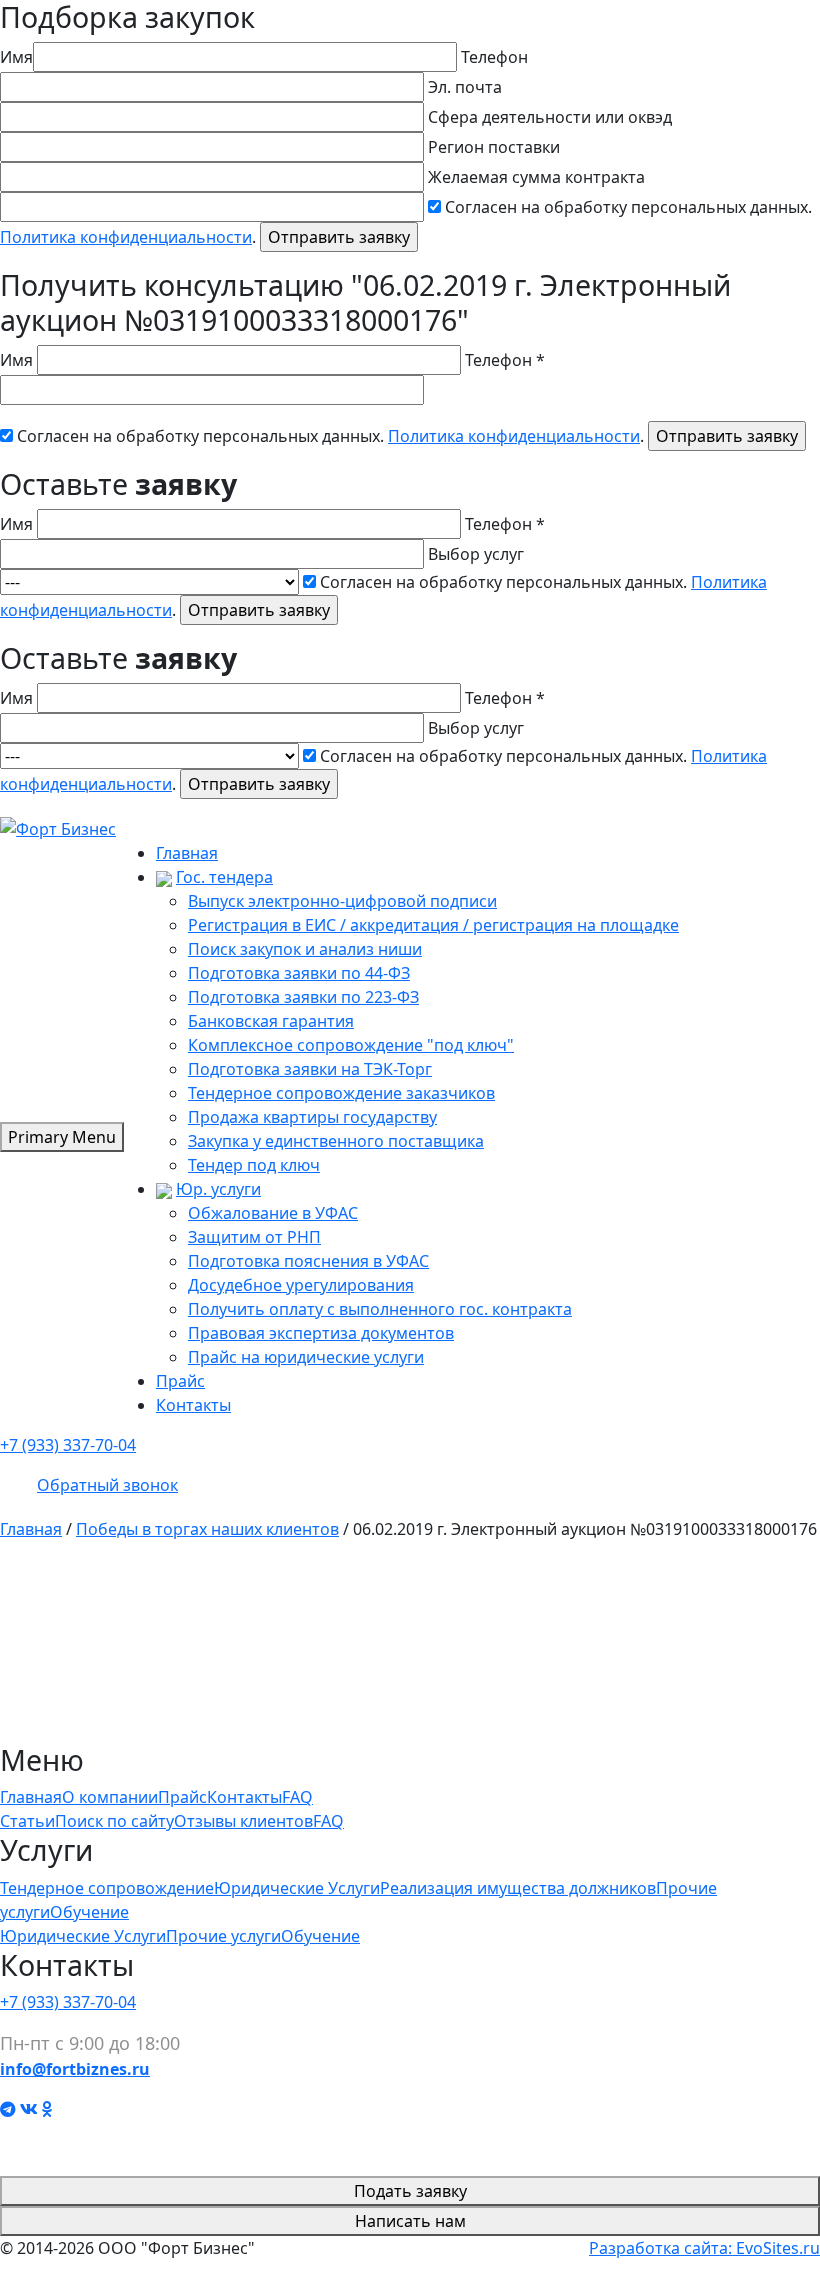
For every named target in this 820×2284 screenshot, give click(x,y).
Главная (187, 853)
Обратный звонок (107, 1485)
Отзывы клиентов (243, 1821)
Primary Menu (62, 1137)
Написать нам (410, 2221)
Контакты (193, 1405)
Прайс (180, 1381)
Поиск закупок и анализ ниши (305, 949)
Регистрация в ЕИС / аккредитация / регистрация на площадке (433, 925)
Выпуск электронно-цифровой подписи (342, 901)
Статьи (27, 1821)
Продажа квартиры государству (312, 1117)
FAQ (297, 1797)
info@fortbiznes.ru (75, 2069)
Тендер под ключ (254, 1165)
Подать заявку (410, 2191)
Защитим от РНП (254, 1237)
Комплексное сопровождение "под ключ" (351, 1045)
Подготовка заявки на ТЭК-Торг (310, 1069)
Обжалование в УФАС (273, 1213)
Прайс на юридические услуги (306, 1357)
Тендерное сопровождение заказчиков (341, 1093)
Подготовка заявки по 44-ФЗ (299, 973)
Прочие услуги (223, 1936)
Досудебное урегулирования (301, 1285)
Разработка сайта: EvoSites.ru (704, 2248)
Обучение (89, 1912)
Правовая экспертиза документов (321, 1333)
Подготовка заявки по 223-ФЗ (303, 997)
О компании (110, 1797)
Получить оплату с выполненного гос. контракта (380, 1309)
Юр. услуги (218, 1189)
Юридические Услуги (297, 1888)
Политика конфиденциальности (126, 237)
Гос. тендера (224, 877)
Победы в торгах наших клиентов (207, 1529)
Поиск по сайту (114, 1821)
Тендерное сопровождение (107, 1888)
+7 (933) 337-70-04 (68, 1445)
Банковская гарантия (271, 1021)
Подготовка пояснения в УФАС (308, 1261)
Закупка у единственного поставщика (336, 1141)
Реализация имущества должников (518, 1888)
